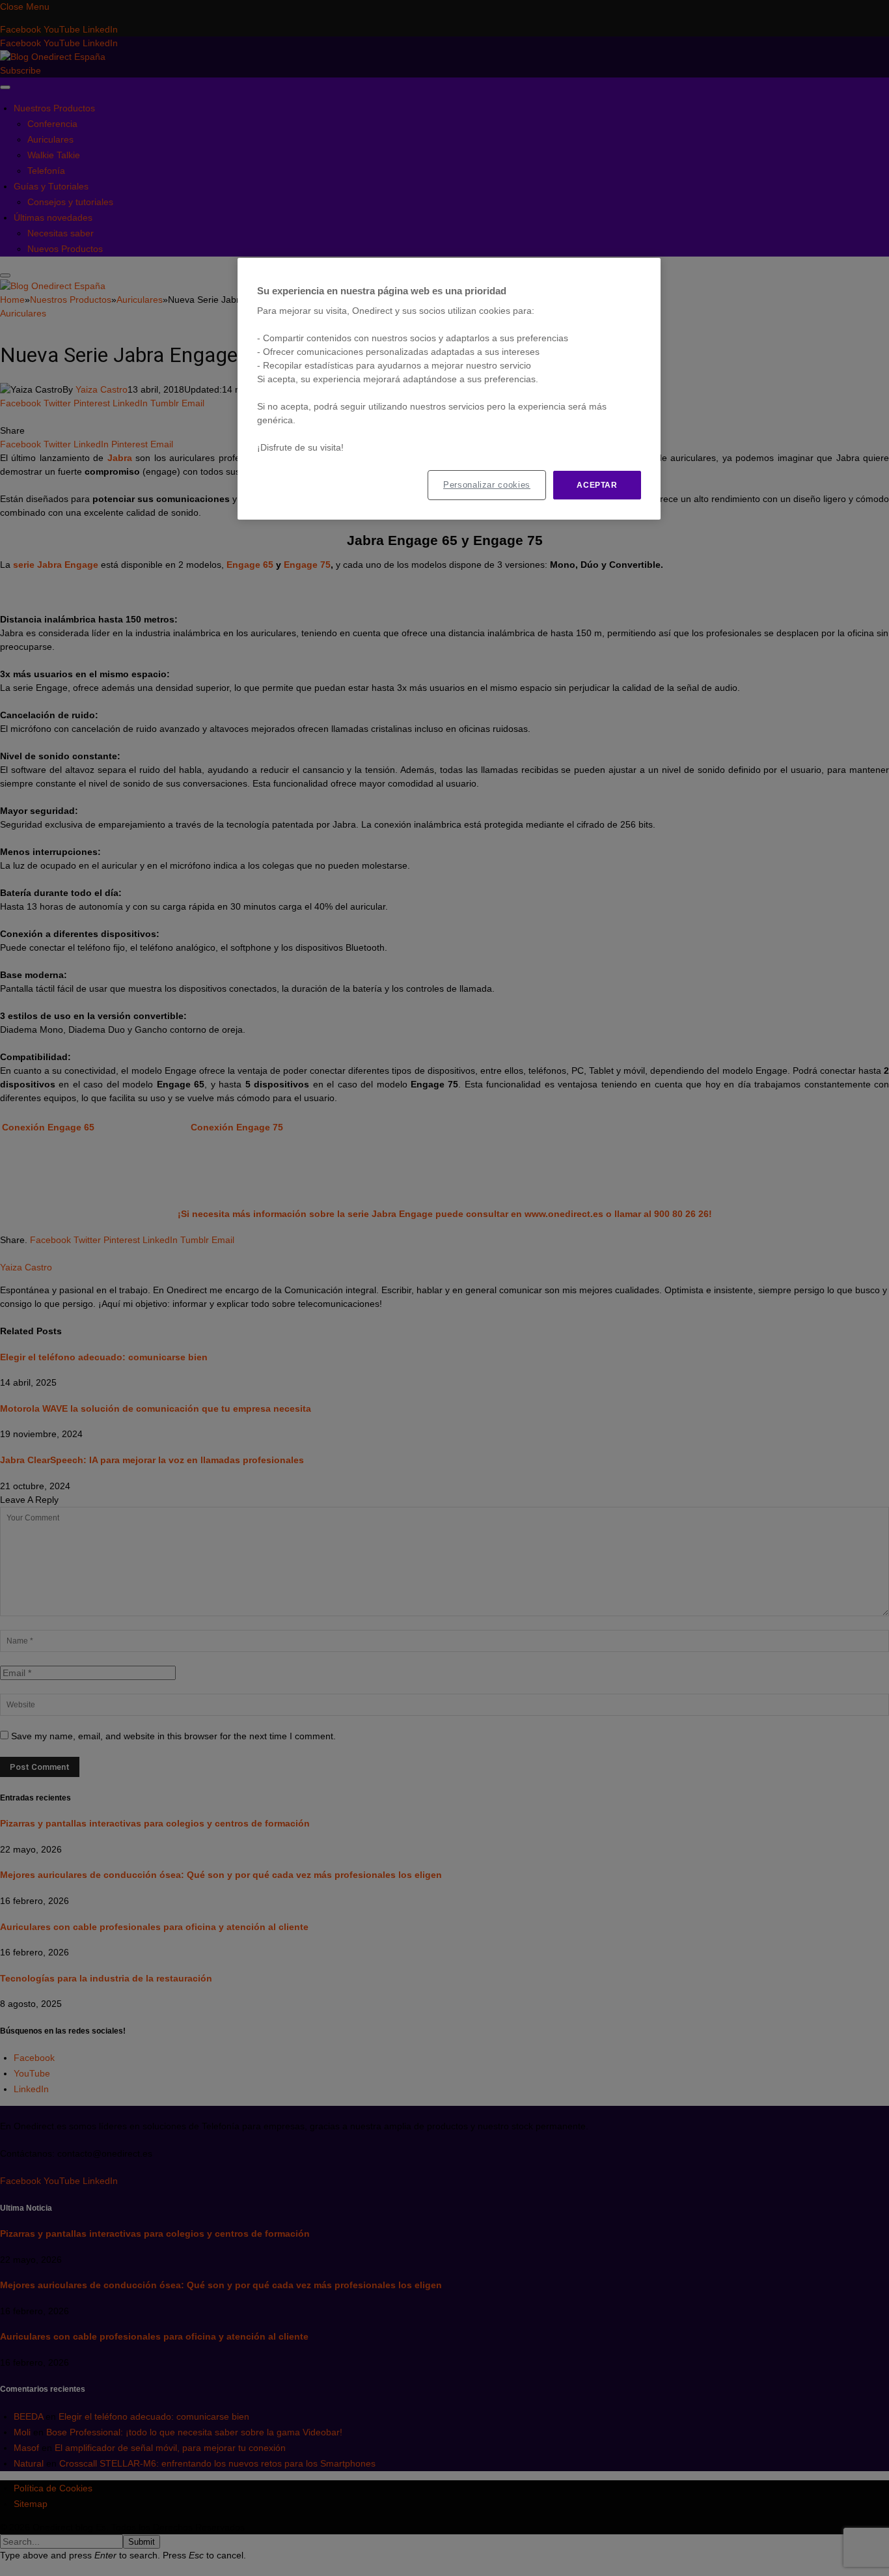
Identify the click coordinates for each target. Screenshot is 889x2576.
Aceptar (597, 485)
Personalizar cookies (487, 485)
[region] (449, 389)
